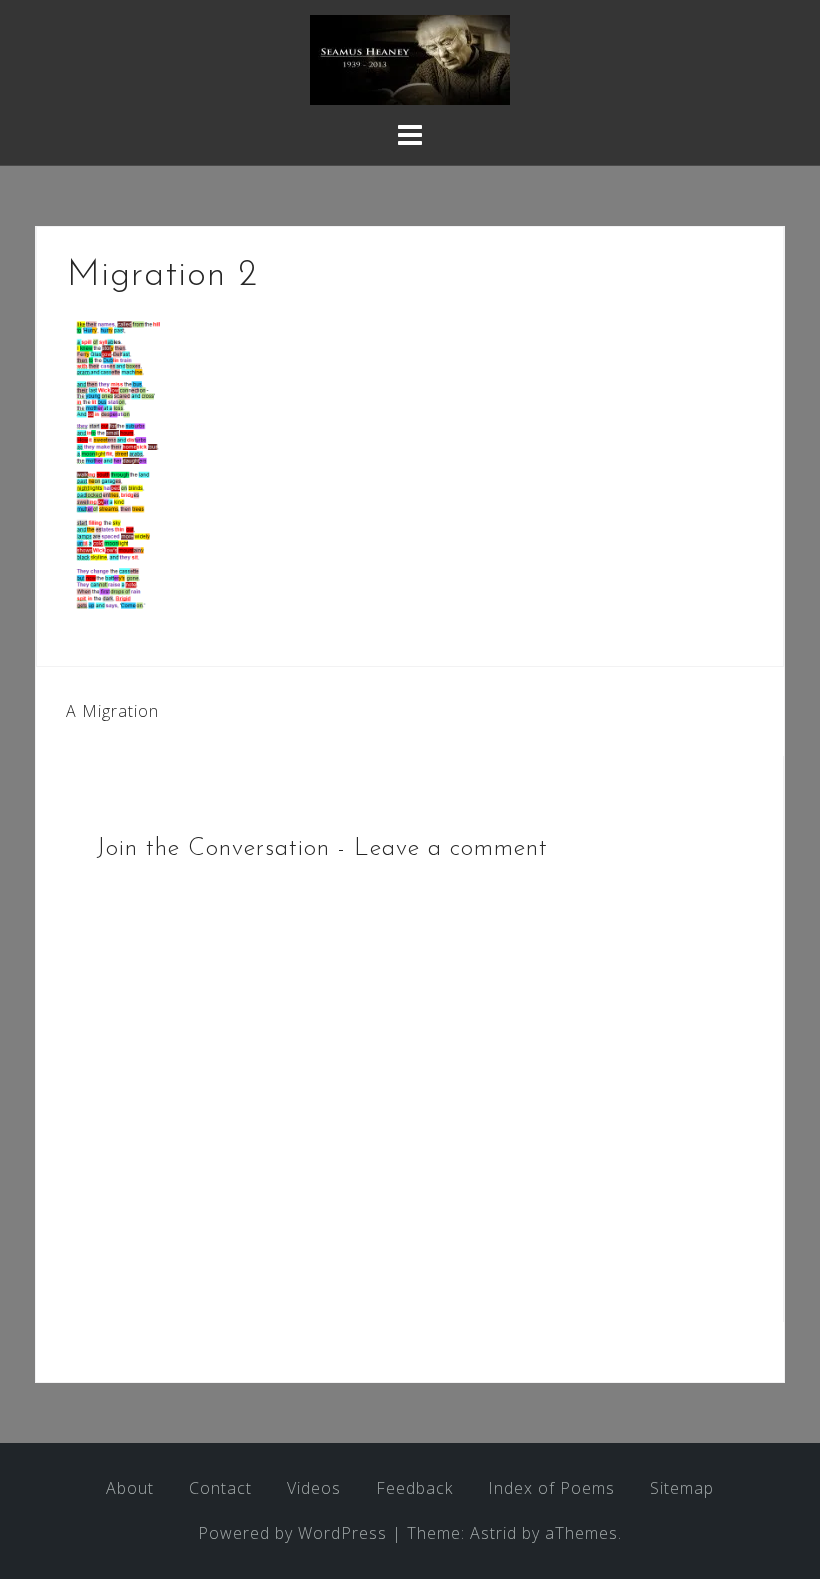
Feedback (414, 1488)
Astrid (493, 1533)
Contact (220, 1488)
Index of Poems (551, 1488)
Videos (314, 1488)
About (130, 1488)
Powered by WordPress (292, 1533)
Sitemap (682, 1488)
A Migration (112, 711)
